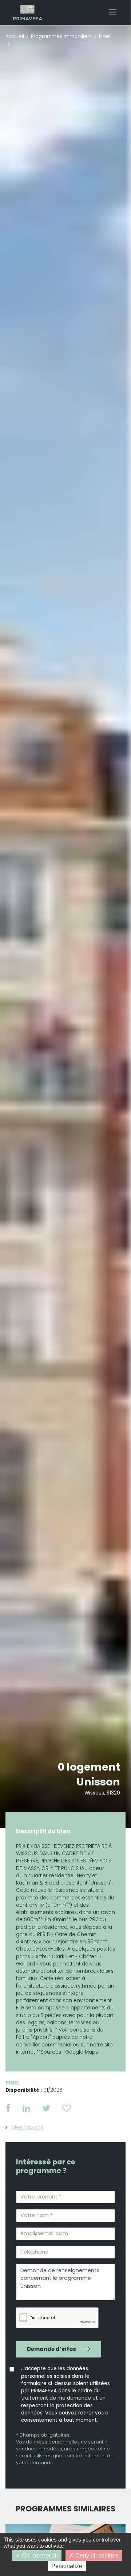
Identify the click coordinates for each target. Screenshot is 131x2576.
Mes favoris (27, 2127)
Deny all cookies (96, 2555)
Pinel (105, 36)
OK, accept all (39, 2555)
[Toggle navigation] (113, 12)
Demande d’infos (51, 2349)
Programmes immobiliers (61, 36)
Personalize (67, 2566)
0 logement (89, 1767)
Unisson (98, 1782)
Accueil (15, 36)
